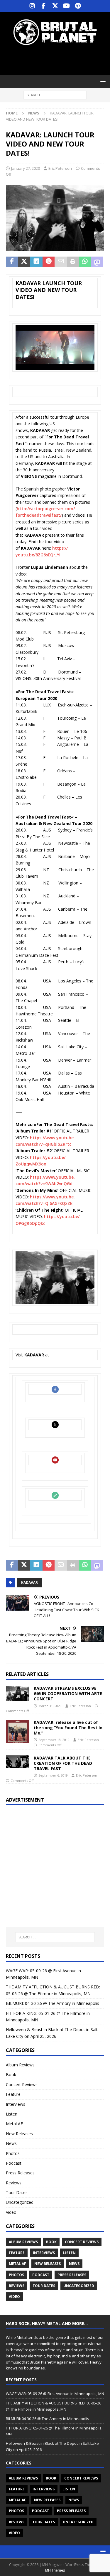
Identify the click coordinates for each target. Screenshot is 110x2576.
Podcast (14, 2163)
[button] (102, 81)
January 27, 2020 (26, 168)
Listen (12, 2114)
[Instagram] (32, 6)
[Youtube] (66, 6)
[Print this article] (73, 262)
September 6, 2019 (53, 1775)
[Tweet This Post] (24, 262)
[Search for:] (55, 95)
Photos (13, 2153)
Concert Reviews (22, 2084)
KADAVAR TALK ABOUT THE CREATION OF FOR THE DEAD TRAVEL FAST (63, 1763)
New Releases (19, 2134)
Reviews (14, 2183)
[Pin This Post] (49, 262)
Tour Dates (17, 2192)
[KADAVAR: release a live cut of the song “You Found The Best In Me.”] (18, 1732)
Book (11, 2074)
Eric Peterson (60, 168)
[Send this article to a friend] (61, 262)
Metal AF (14, 2124)
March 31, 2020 (50, 1706)
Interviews (16, 2104)
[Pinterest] (78, 6)
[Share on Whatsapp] (85, 262)
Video (11, 2212)
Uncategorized (20, 2202)
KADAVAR (29, 1583)
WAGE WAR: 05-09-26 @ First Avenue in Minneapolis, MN (55, 2394)
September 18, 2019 (54, 1740)
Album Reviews (20, 2065)
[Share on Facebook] (12, 262)
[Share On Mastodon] (97, 262)
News (11, 2143)
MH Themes (55, 2570)
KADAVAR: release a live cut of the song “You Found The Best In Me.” (68, 1728)
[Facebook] (44, 6)
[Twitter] (55, 6)
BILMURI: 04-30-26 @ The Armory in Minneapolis (53, 2003)
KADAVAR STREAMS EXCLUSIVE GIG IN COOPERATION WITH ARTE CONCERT (68, 1693)
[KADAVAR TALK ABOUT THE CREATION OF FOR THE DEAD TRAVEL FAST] (18, 1762)
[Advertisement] (58, 60)
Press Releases (20, 2173)
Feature (13, 2094)
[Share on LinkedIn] (36, 262)
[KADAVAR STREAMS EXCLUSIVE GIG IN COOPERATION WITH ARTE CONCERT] (18, 1693)
